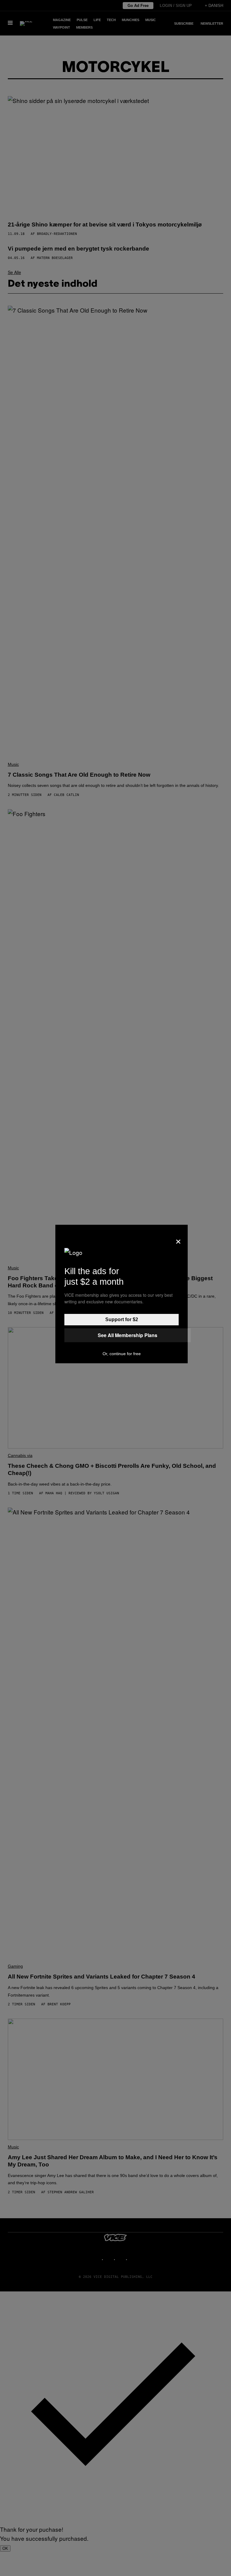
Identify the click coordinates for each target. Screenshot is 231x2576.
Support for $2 (122, 1319)
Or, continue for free (122, 1354)
